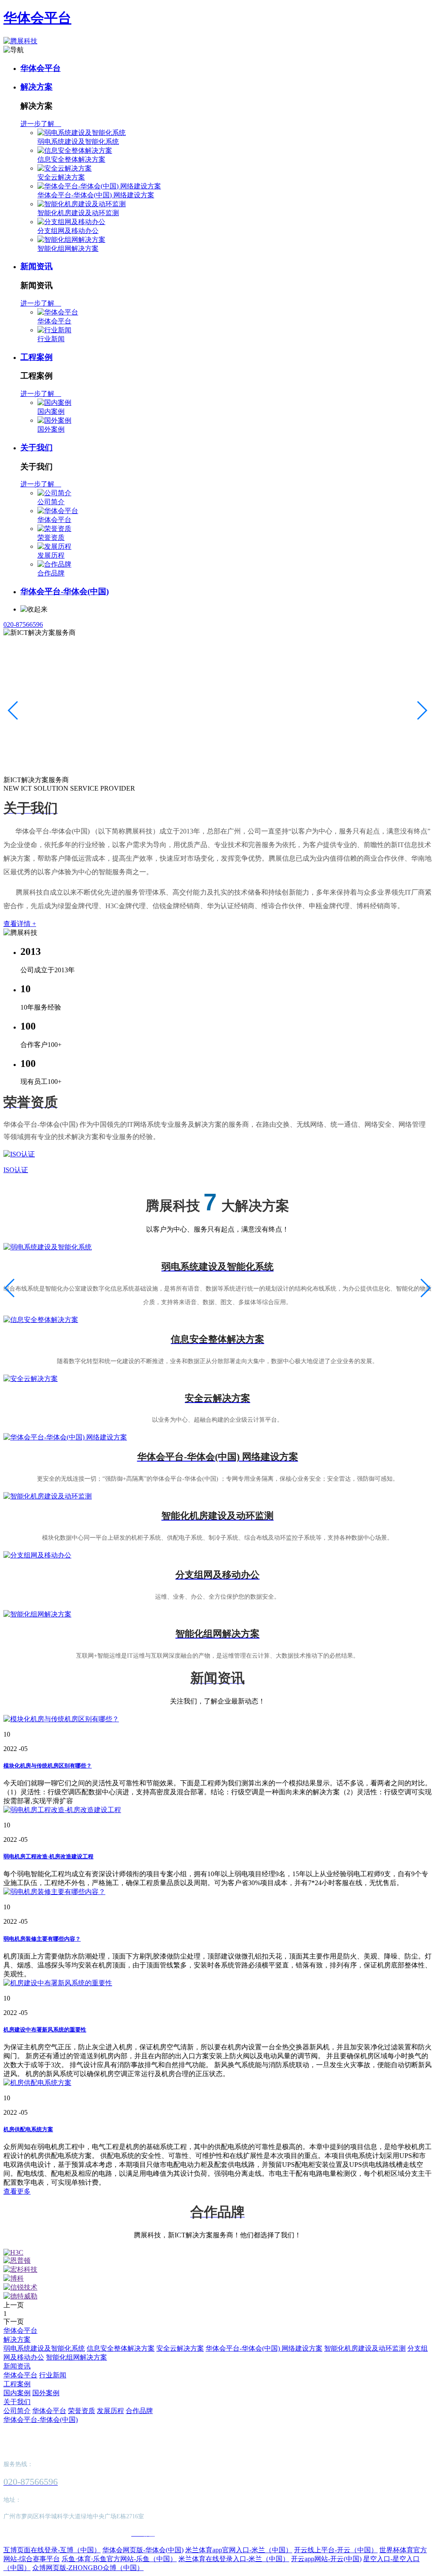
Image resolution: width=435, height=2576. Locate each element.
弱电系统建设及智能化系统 (78, 142)
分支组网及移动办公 (68, 231)
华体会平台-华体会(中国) (65, 591)
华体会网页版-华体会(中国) (143, 2550)
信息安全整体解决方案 (71, 159)
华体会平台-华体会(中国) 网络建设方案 (96, 195)
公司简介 (51, 502)
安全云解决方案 (61, 177)
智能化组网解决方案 (68, 248)
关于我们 (37, 448)
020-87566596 (23, 624)
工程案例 (37, 357)
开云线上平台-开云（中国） (336, 2550)
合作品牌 (51, 573)
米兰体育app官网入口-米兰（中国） (239, 2550)
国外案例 (51, 429)
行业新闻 (51, 339)
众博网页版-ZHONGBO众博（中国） (88, 2568)
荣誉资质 (51, 537)
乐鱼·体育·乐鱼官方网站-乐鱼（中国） (119, 2559)
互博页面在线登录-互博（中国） (52, 2550)
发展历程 (51, 555)
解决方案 (37, 87)
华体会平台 (37, 18)
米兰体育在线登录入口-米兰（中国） (234, 2559)
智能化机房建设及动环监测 (78, 213)
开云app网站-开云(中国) (326, 2559)
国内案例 (51, 411)
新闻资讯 (37, 266)
